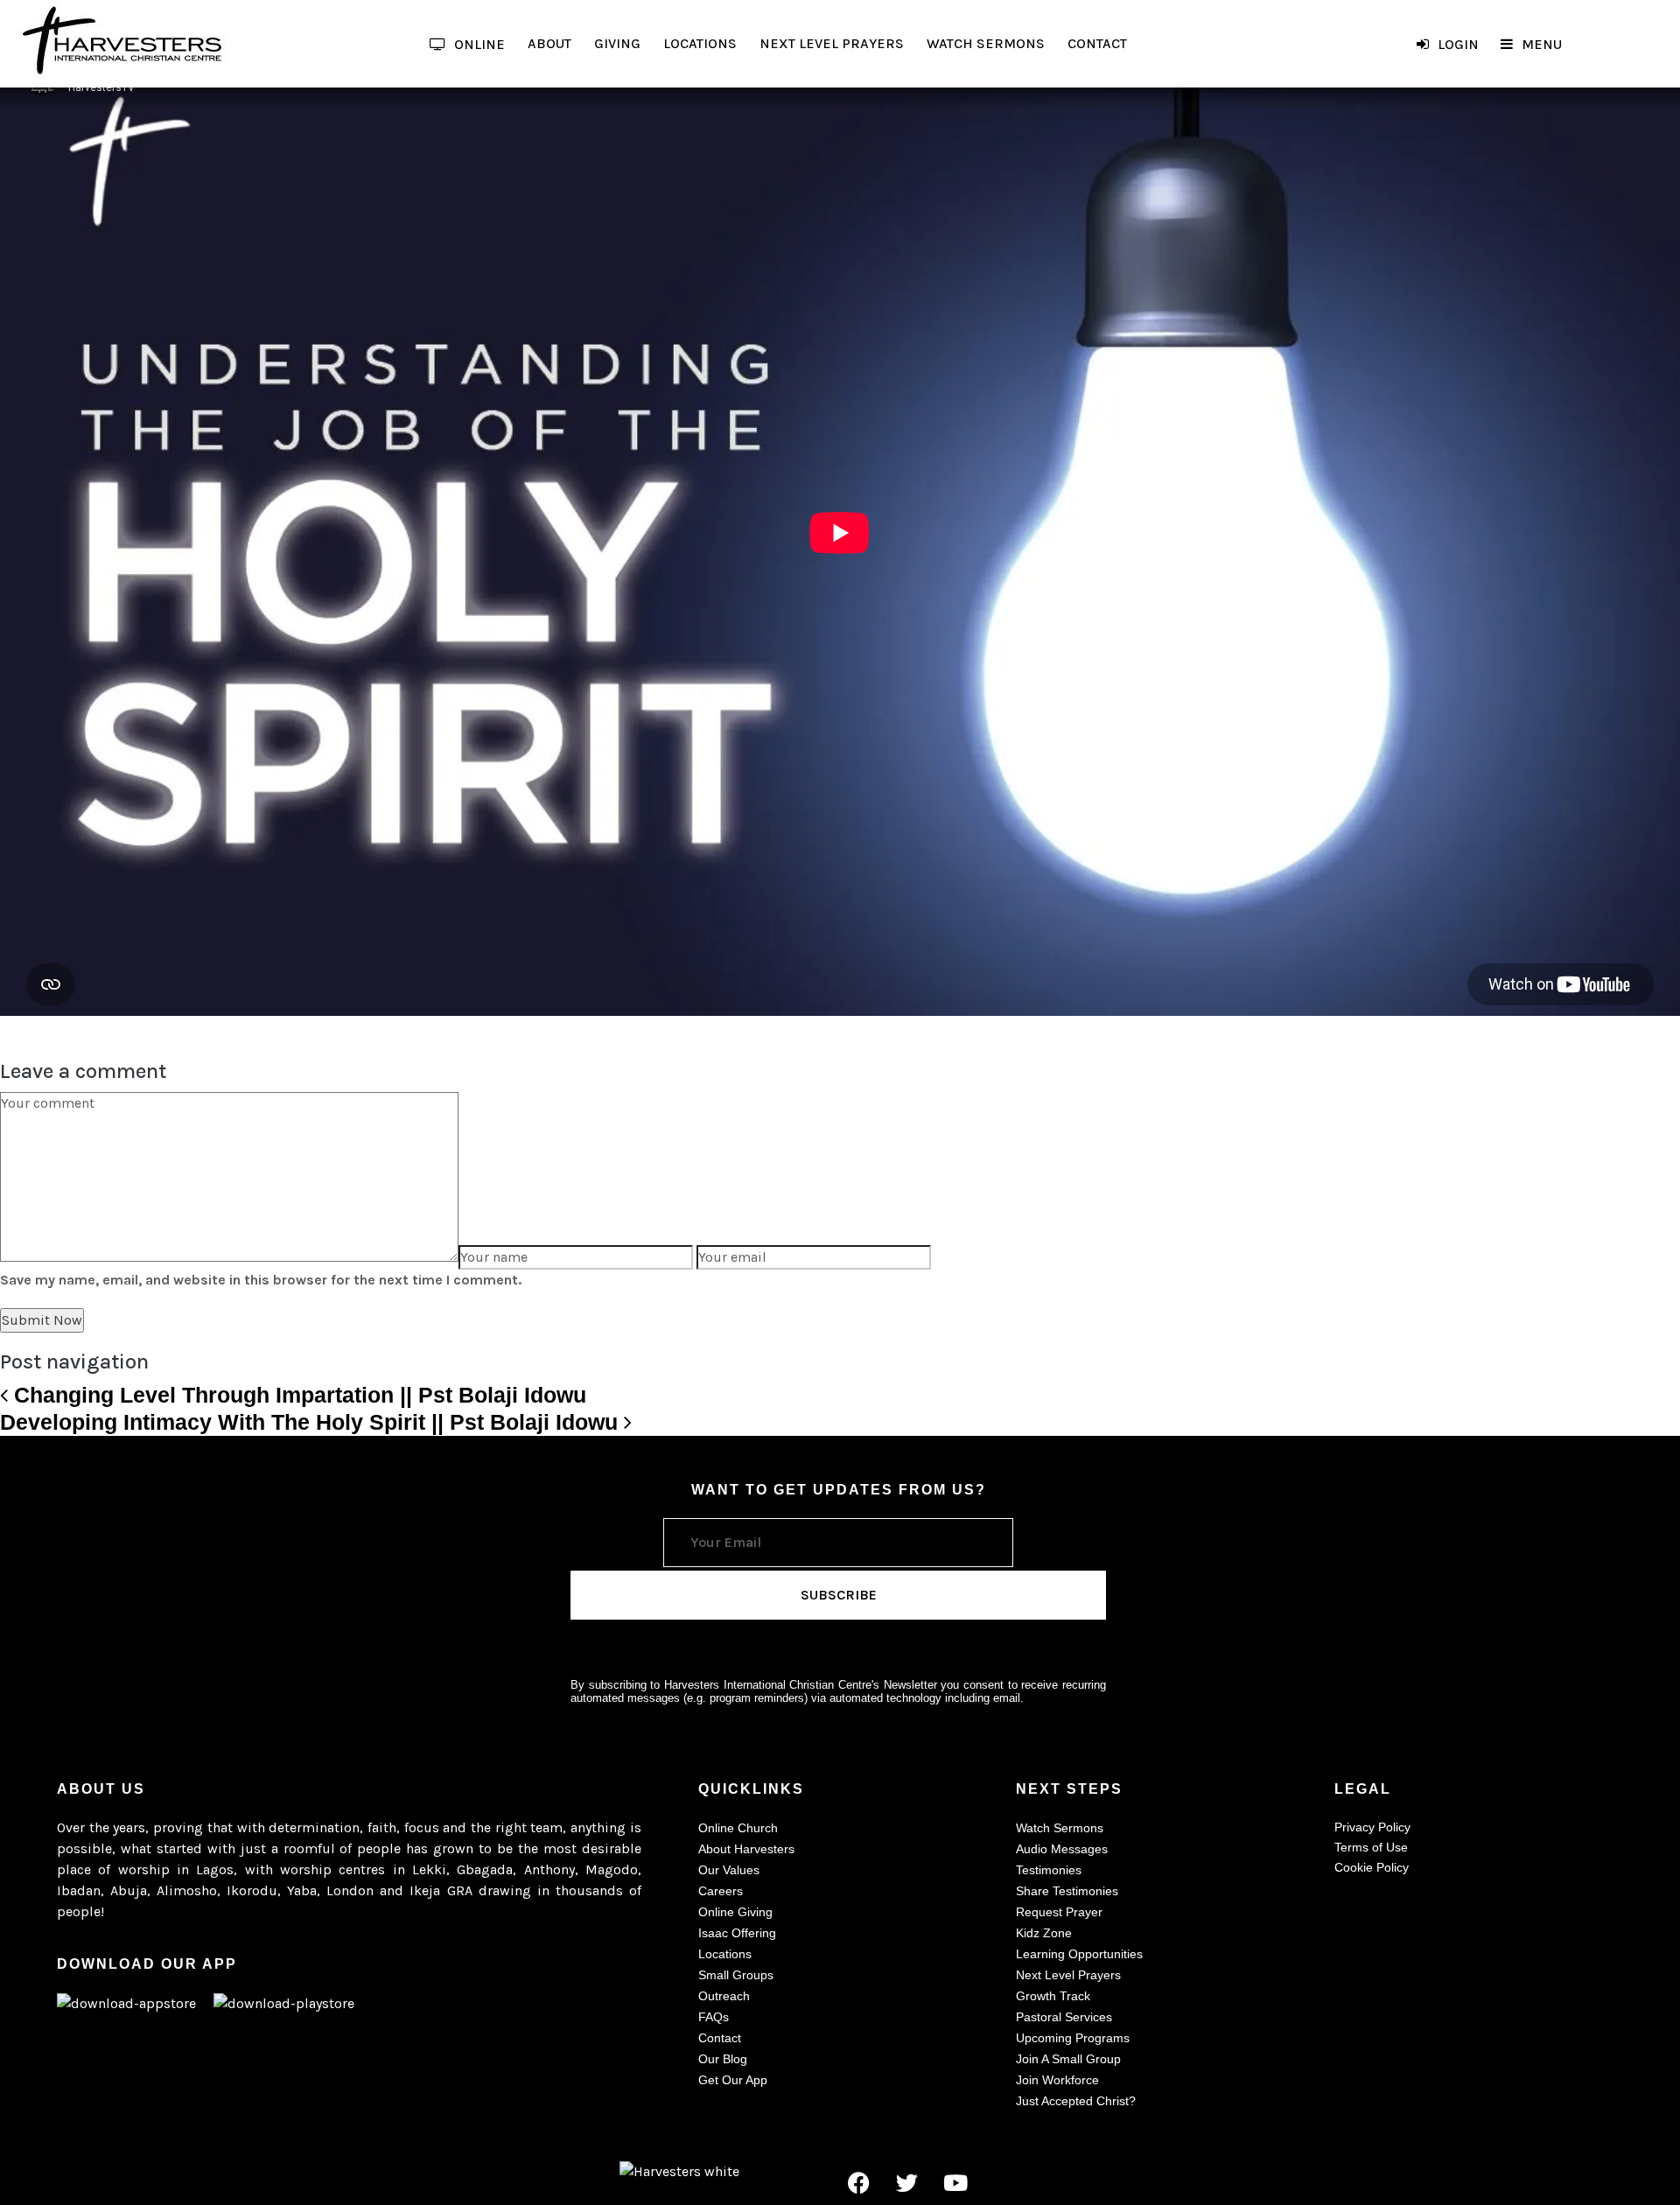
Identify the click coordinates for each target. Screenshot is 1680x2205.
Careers (721, 1891)
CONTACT (1097, 43)
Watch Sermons (1060, 1828)
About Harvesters (746, 1849)
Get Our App (733, 2080)
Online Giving (735, 1912)
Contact (720, 2038)
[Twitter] (907, 2182)
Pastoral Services (1064, 2017)
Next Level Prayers (1068, 1975)
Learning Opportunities (1079, 1954)
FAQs (714, 2017)
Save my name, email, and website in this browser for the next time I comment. (261, 1280)
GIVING (617, 43)
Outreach (724, 1996)
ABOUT (549, 43)
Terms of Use (1371, 1847)
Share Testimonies (1067, 1891)
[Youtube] (955, 2182)
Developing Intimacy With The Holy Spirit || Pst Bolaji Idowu (312, 1422)
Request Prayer (1059, 1912)
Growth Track (1053, 1996)
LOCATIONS (700, 43)
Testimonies (1049, 1870)
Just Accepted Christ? (1076, 2101)
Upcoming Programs (1073, 2038)
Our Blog (723, 2059)
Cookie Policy (1372, 1867)
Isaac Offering (737, 1933)
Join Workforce (1057, 2080)
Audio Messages (1062, 1849)
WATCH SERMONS (986, 43)
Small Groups (736, 1975)
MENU (1542, 44)
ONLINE (479, 44)
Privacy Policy (1372, 1827)
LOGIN (1458, 44)
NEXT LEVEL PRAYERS (832, 43)
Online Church (738, 1828)
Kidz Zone (1044, 1933)
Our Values (729, 1870)
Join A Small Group (1068, 2059)
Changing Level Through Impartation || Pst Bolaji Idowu (297, 1395)
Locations (725, 1954)
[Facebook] (859, 2182)
